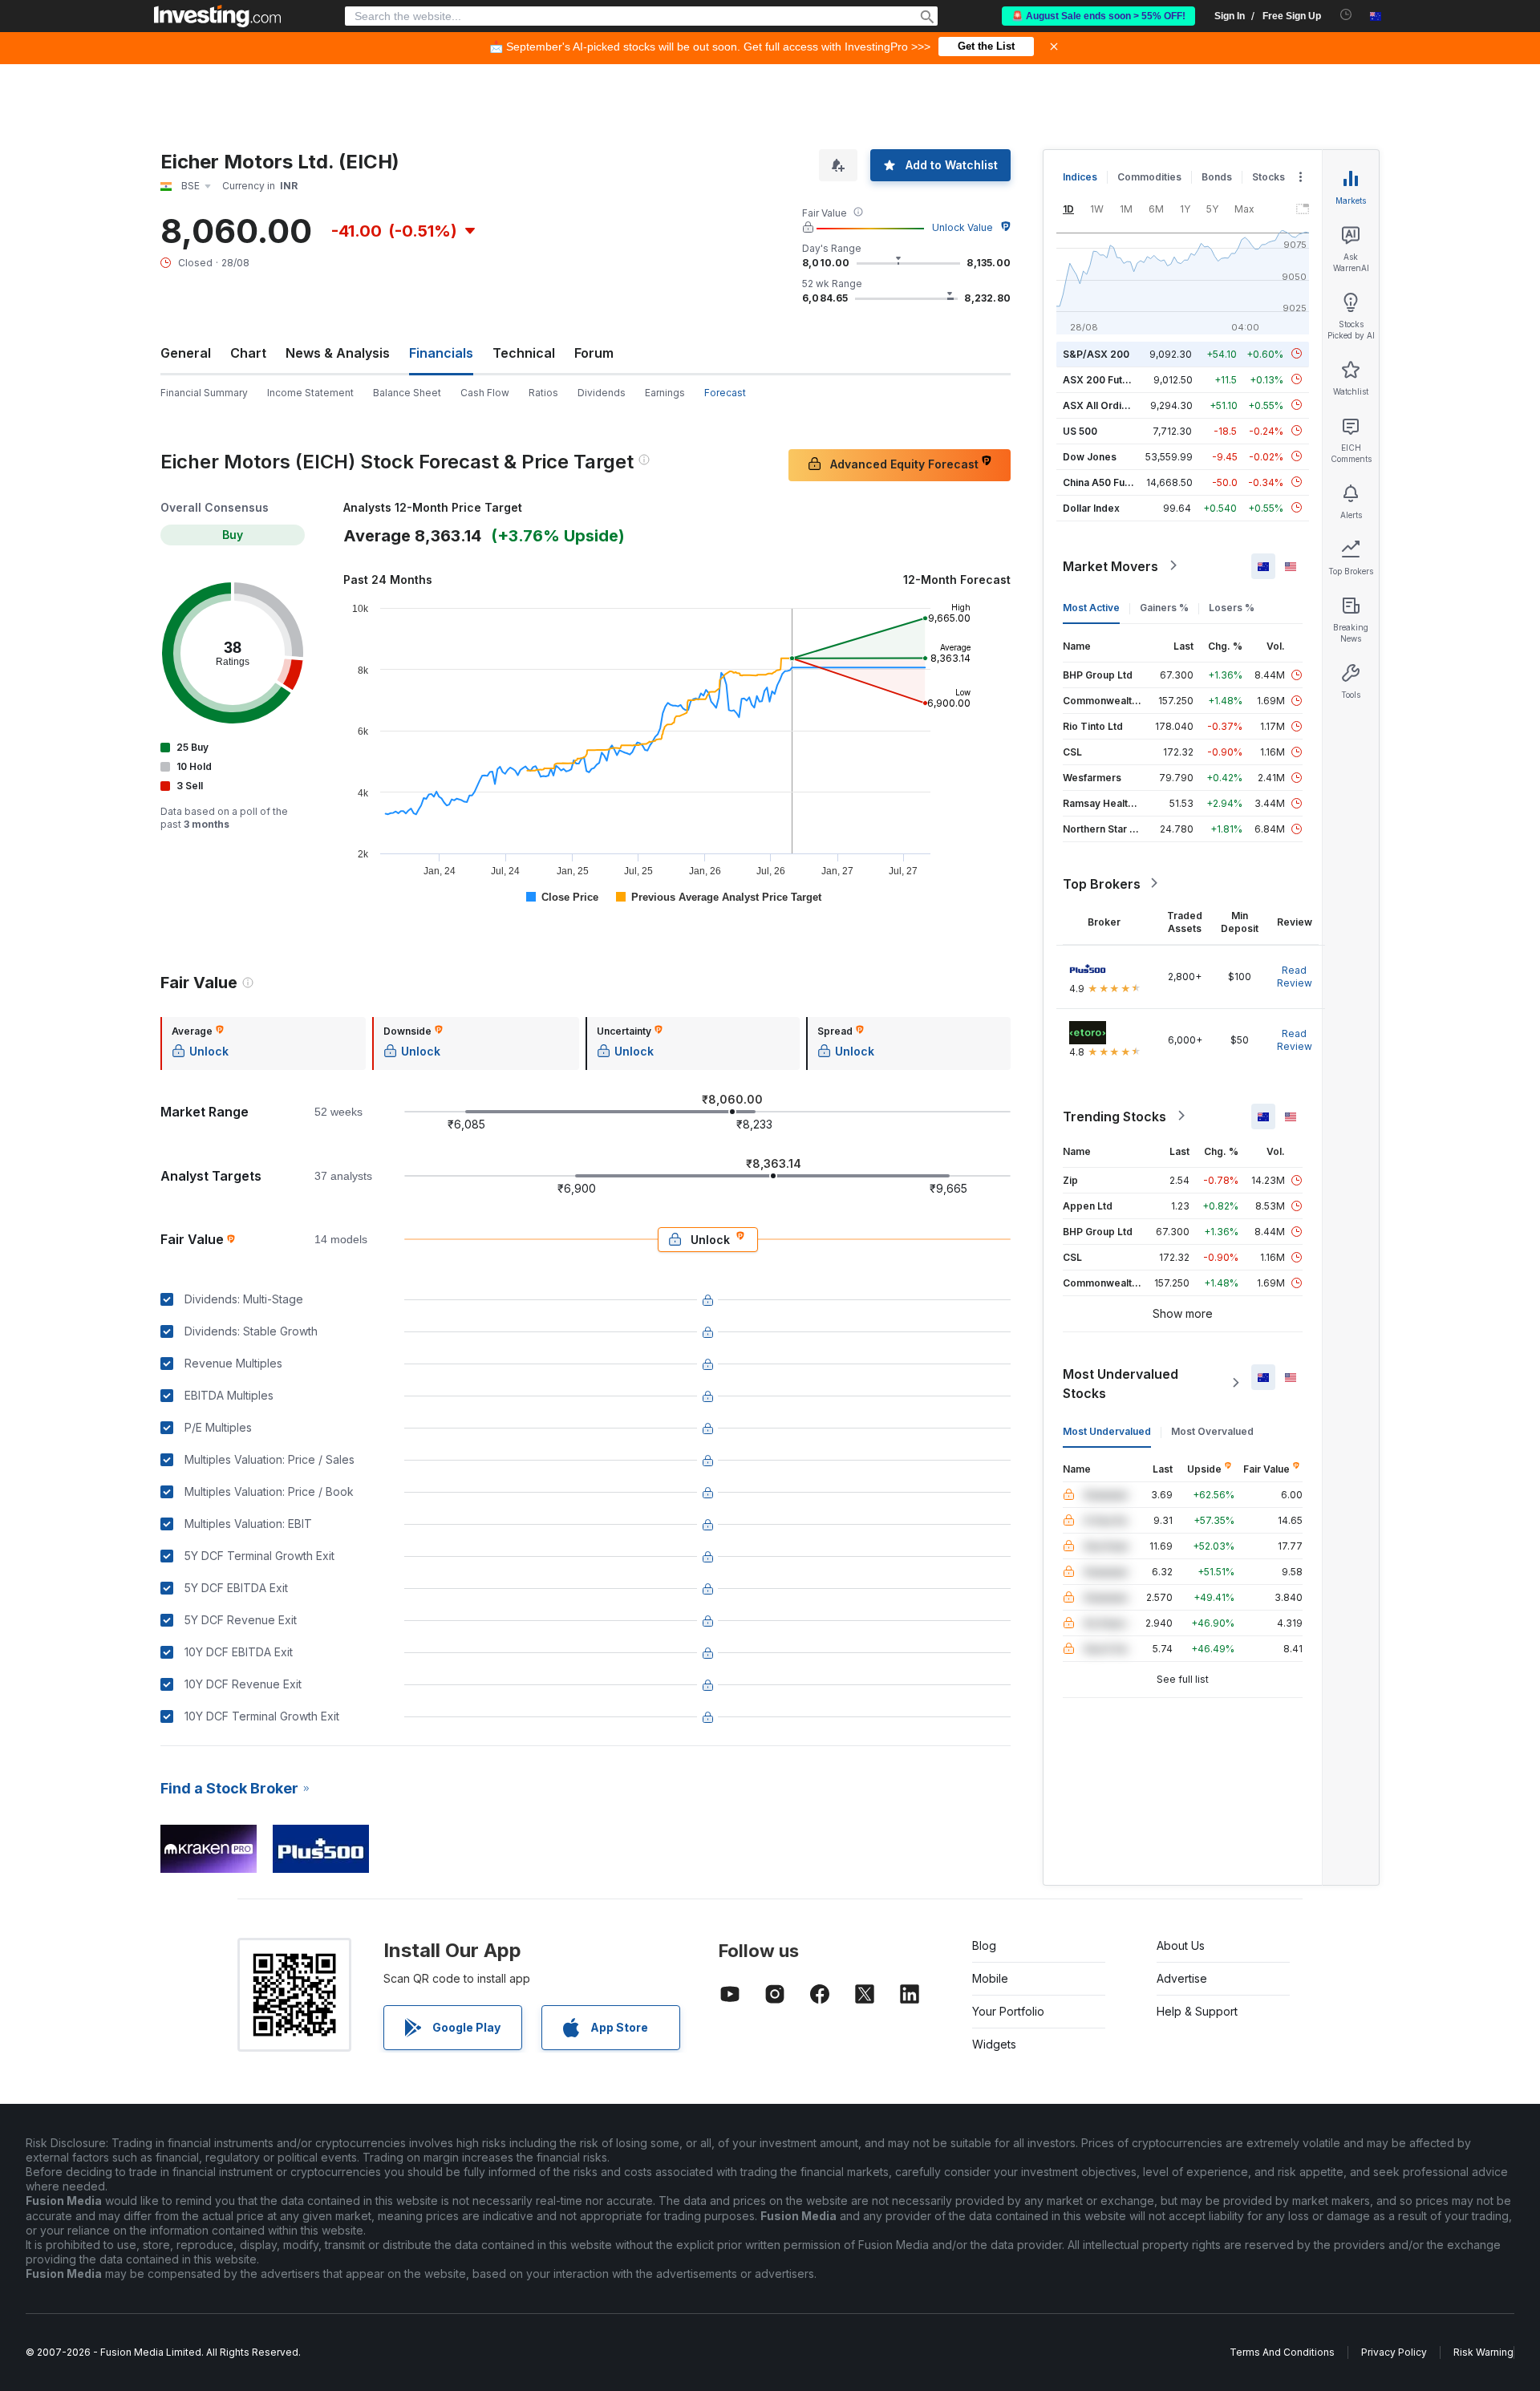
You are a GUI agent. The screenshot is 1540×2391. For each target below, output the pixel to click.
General (186, 353)
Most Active (1091, 607)
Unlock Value (962, 227)
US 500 (1080, 430)
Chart (248, 353)
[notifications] (1346, 15)
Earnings (665, 393)
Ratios (543, 393)
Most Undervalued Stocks (1121, 1383)
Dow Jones (1090, 456)
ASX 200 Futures (1103, 379)
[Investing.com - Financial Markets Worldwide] (217, 16)
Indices (1080, 177)
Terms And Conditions (1282, 2352)
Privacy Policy (1394, 2352)
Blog (984, 1945)
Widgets (994, 2044)
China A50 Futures (1106, 482)
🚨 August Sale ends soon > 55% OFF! (1098, 16)
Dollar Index (1091, 507)
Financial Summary (204, 393)
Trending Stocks (1114, 1116)
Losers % (1232, 607)
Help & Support (1197, 2011)
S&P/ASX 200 (1096, 353)
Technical (524, 353)
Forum (594, 353)
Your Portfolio (1008, 2011)
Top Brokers (1102, 883)
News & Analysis (338, 353)
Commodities (1149, 177)
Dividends (602, 393)
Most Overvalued (1212, 1431)
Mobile (990, 1978)
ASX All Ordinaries (1107, 405)
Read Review (1295, 976)
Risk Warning (1483, 2352)
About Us (1181, 1945)
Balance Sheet (407, 393)
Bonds (1217, 177)
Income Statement (310, 393)
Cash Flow (485, 393)
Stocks (1268, 177)
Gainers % (1164, 607)
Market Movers (1110, 565)
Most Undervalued (1107, 1431)
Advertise (1182, 1978)
